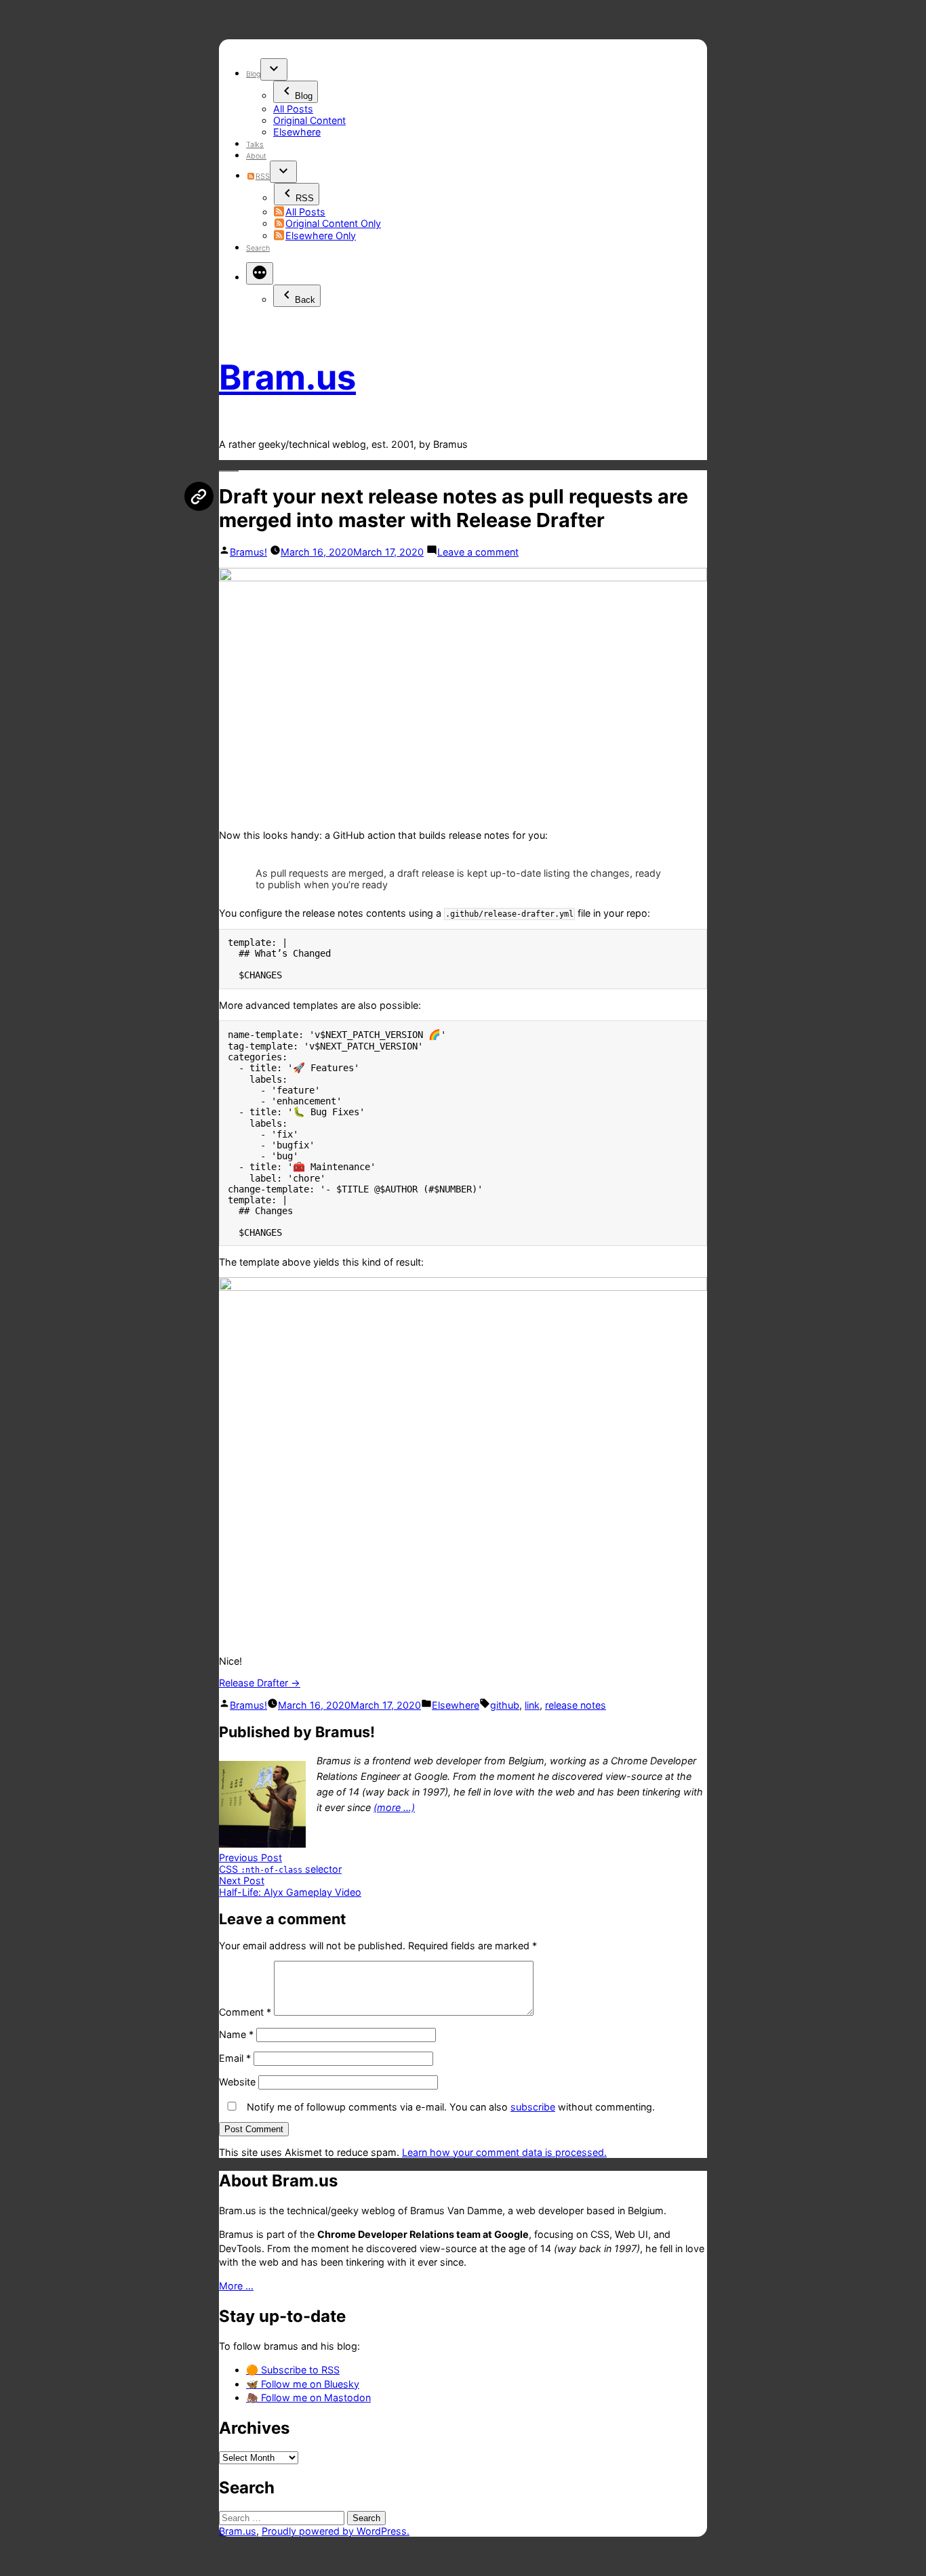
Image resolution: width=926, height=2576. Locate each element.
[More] (260, 273)
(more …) (394, 1807)
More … (236, 2286)
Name (236, 2034)
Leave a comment (478, 552)
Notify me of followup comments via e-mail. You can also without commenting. (449, 2107)
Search (258, 248)
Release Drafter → (260, 1683)
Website (237, 2082)
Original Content (309, 120)
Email (235, 2058)
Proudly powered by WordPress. (336, 2531)
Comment (245, 2012)
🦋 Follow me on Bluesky (303, 2384)
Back (305, 300)
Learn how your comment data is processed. (504, 2152)
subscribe (533, 2107)
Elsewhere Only (321, 235)
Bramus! (248, 552)
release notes (576, 1705)
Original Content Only (333, 223)
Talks (255, 145)
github (505, 1705)
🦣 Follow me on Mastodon (308, 2397)
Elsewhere (297, 132)
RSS (262, 176)
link (532, 1705)
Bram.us (287, 377)
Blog (253, 74)
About (256, 156)
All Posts (293, 109)
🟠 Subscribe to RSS (293, 2370)
